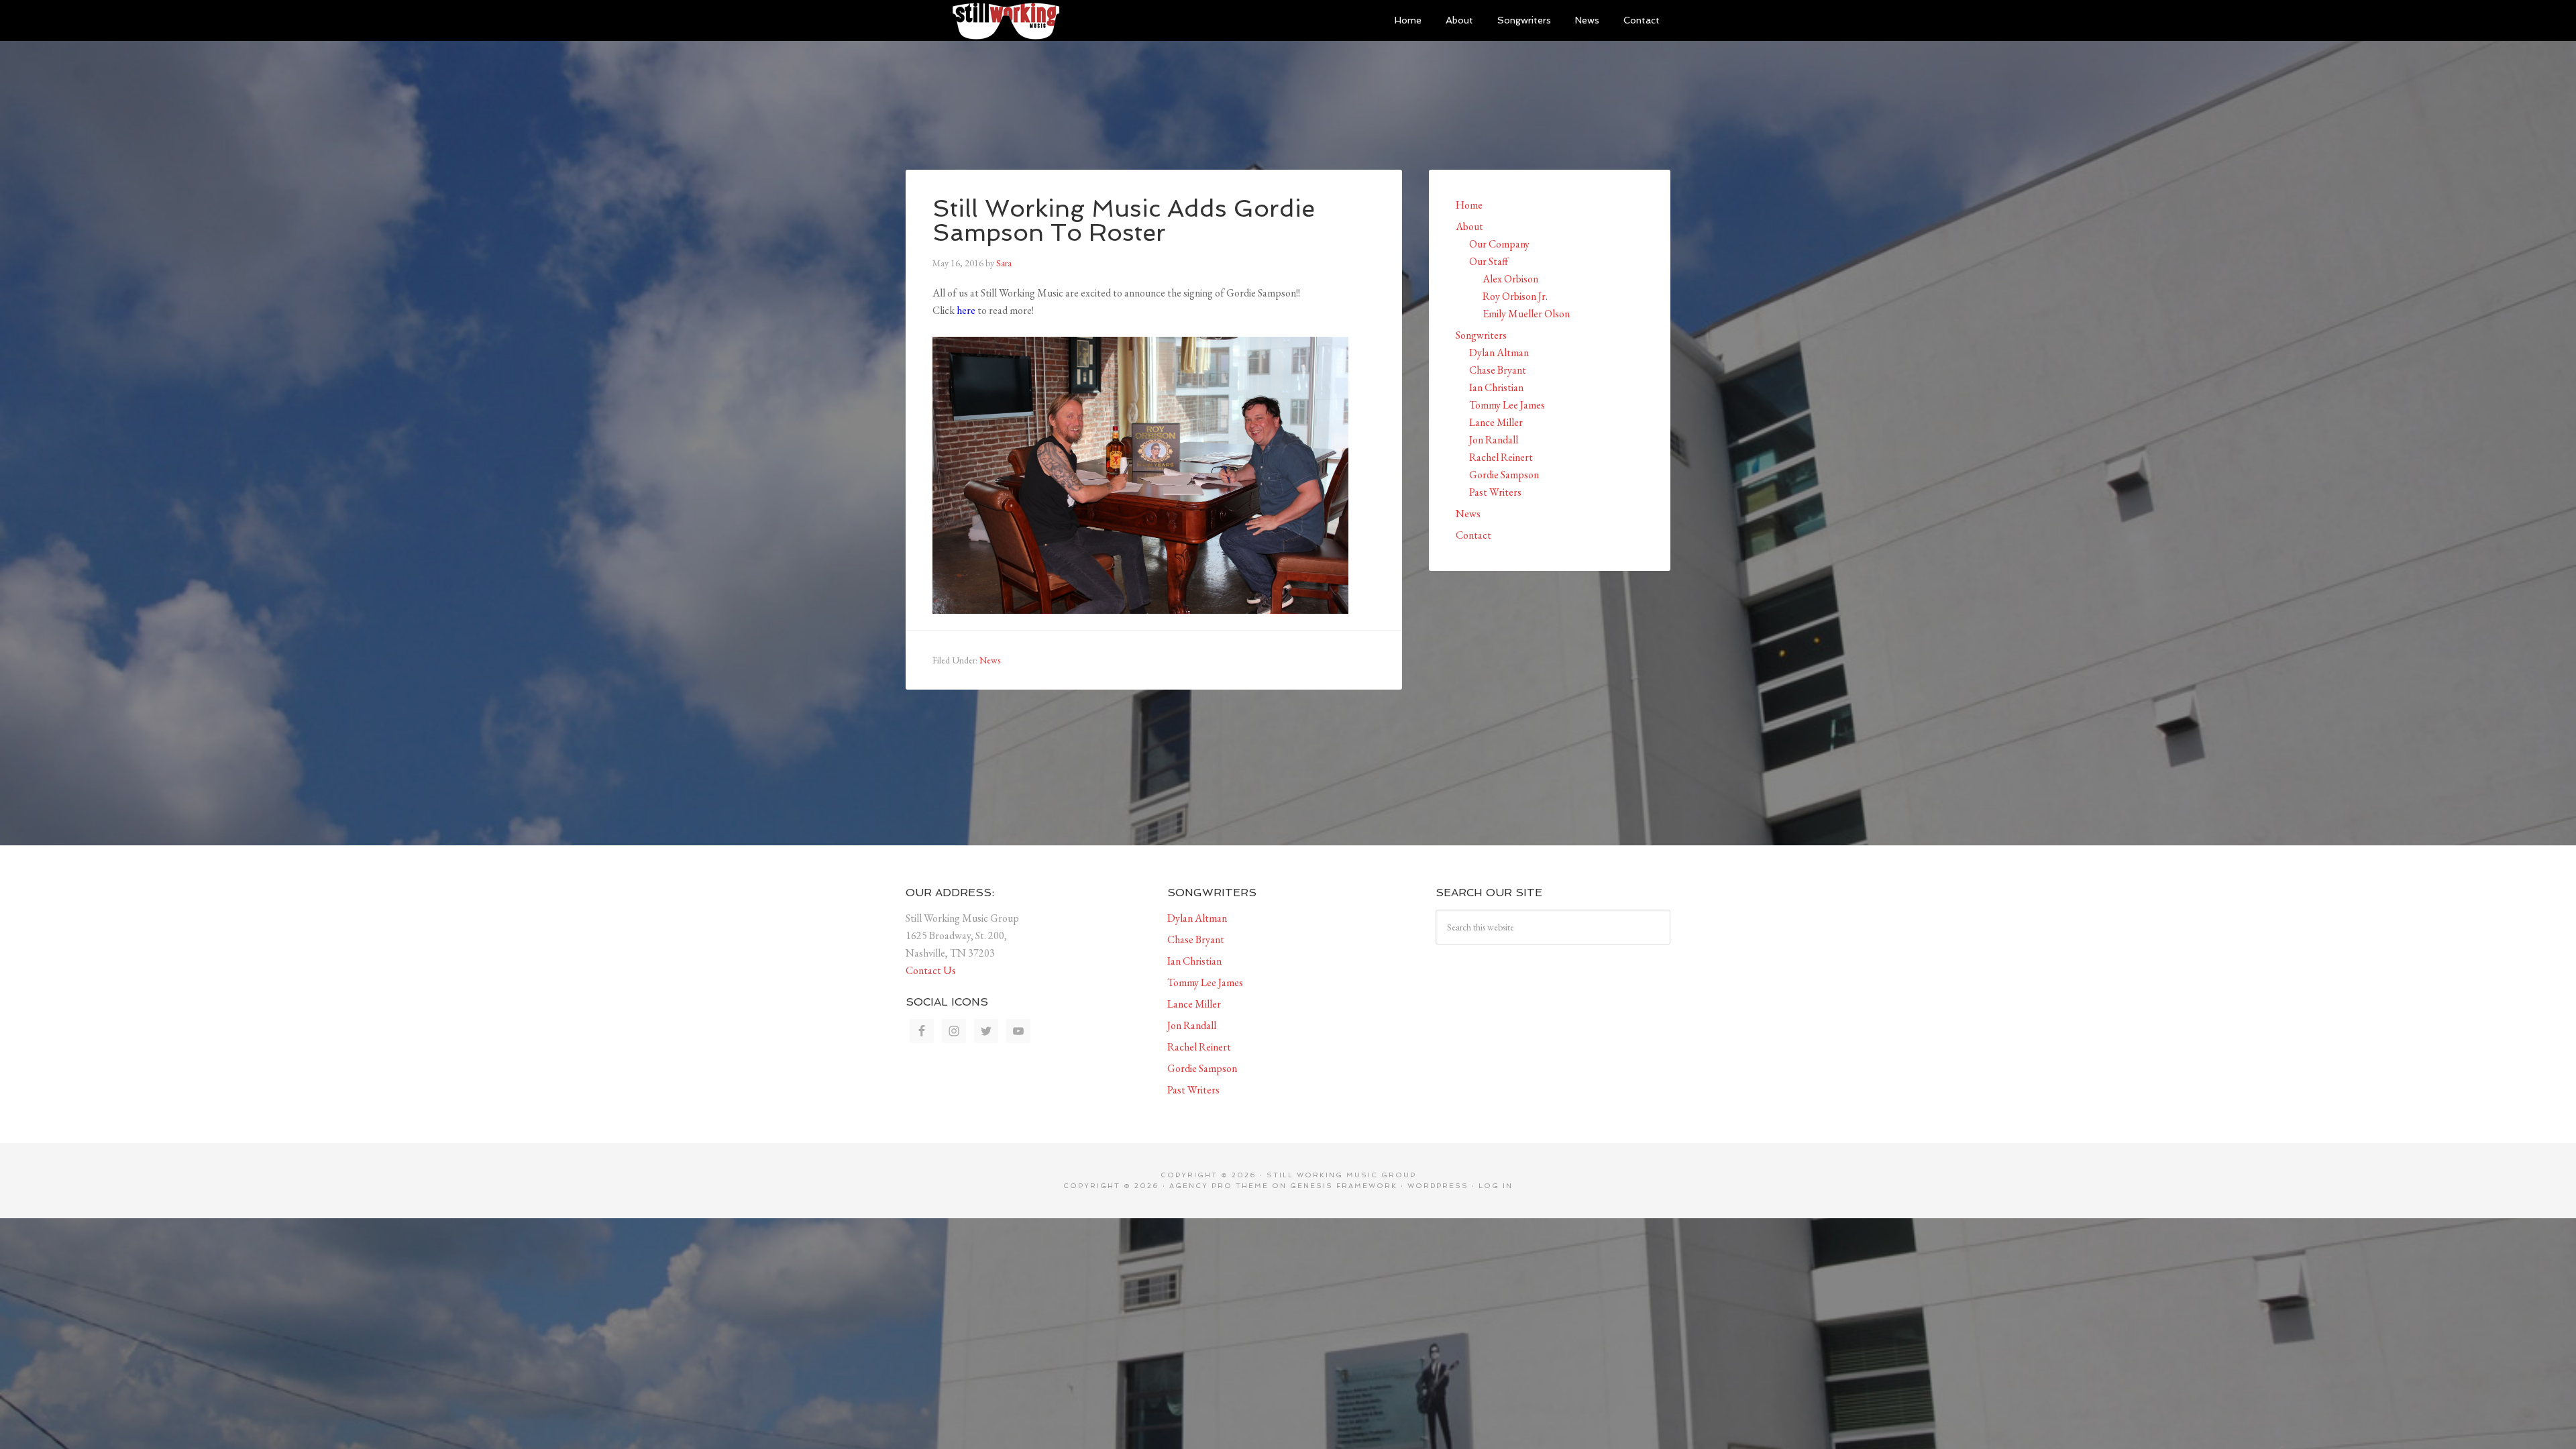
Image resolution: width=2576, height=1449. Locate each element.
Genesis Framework (1344, 1186)
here (966, 310)
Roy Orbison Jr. (1515, 296)
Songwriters (1481, 335)
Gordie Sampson (1504, 475)
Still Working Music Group (1006, 20)
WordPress (1438, 1186)
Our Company (1499, 244)
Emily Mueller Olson (1526, 314)
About (1469, 226)
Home (1469, 205)
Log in (1496, 1186)
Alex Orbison (1510, 279)
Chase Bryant (1498, 370)
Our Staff (1489, 261)
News (990, 660)
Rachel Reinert (1501, 457)
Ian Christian (1496, 387)
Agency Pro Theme (1219, 1186)
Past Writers (1495, 492)
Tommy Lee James (1507, 405)
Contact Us (931, 970)
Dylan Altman (1499, 353)
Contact (1473, 535)
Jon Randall (1494, 440)
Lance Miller (1496, 422)
